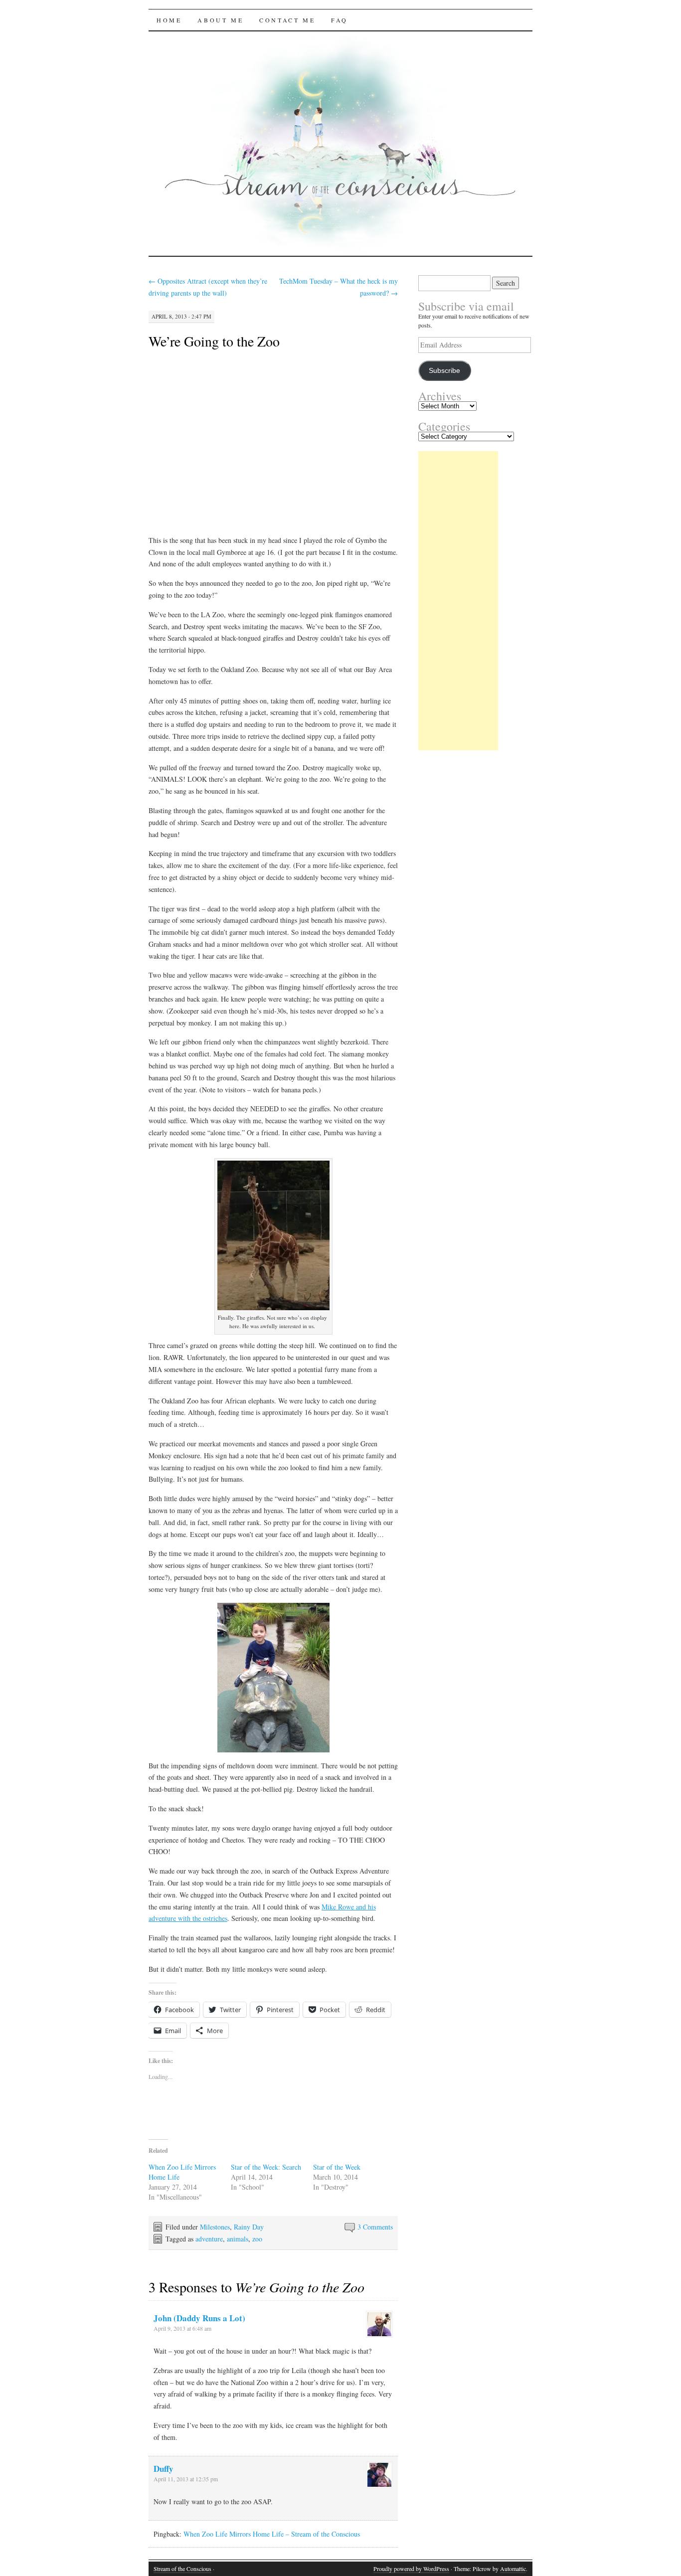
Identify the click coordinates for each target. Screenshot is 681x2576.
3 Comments (375, 2227)
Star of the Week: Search (266, 2167)
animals (238, 2239)
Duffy (164, 2469)
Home (169, 20)
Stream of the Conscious (182, 2569)
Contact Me (287, 20)
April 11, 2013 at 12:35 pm (186, 2479)
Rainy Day (249, 2227)
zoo (257, 2239)
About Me (220, 20)
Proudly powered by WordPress (411, 2569)
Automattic (513, 2569)
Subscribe (444, 371)
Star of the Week (337, 2167)
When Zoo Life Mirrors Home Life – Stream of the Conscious (272, 2534)
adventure (209, 2239)
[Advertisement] (458, 601)
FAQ (340, 20)
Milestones (215, 2227)
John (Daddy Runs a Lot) (199, 2318)
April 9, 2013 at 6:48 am (182, 2328)
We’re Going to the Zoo (214, 341)
